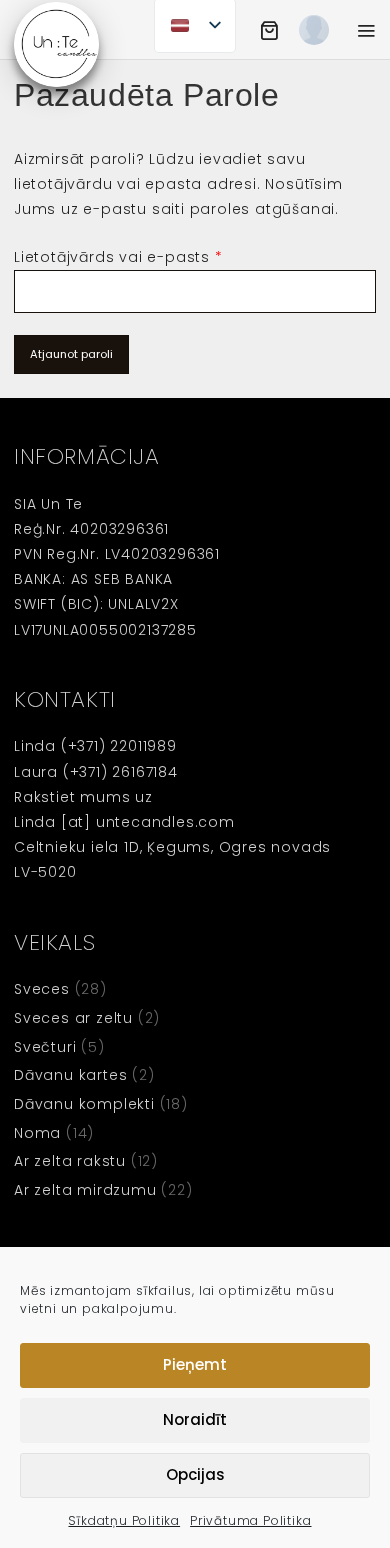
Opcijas (195, 1474)
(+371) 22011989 (119, 746)
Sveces (42, 989)
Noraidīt (195, 1419)
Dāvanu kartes (70, 1075)
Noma (37, 1133)
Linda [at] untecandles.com (124, 822)
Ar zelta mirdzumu (85, 1190)
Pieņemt (195, 1364)
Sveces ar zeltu (73, 1018)
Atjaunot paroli (71, 354)
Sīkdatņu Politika (124, 1520)
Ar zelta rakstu (70, 1161)
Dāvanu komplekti (84, 1104)
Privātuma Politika (250, 1520)
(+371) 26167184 (120, 772)
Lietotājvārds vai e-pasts (118, 257)
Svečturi (45, 1047)
